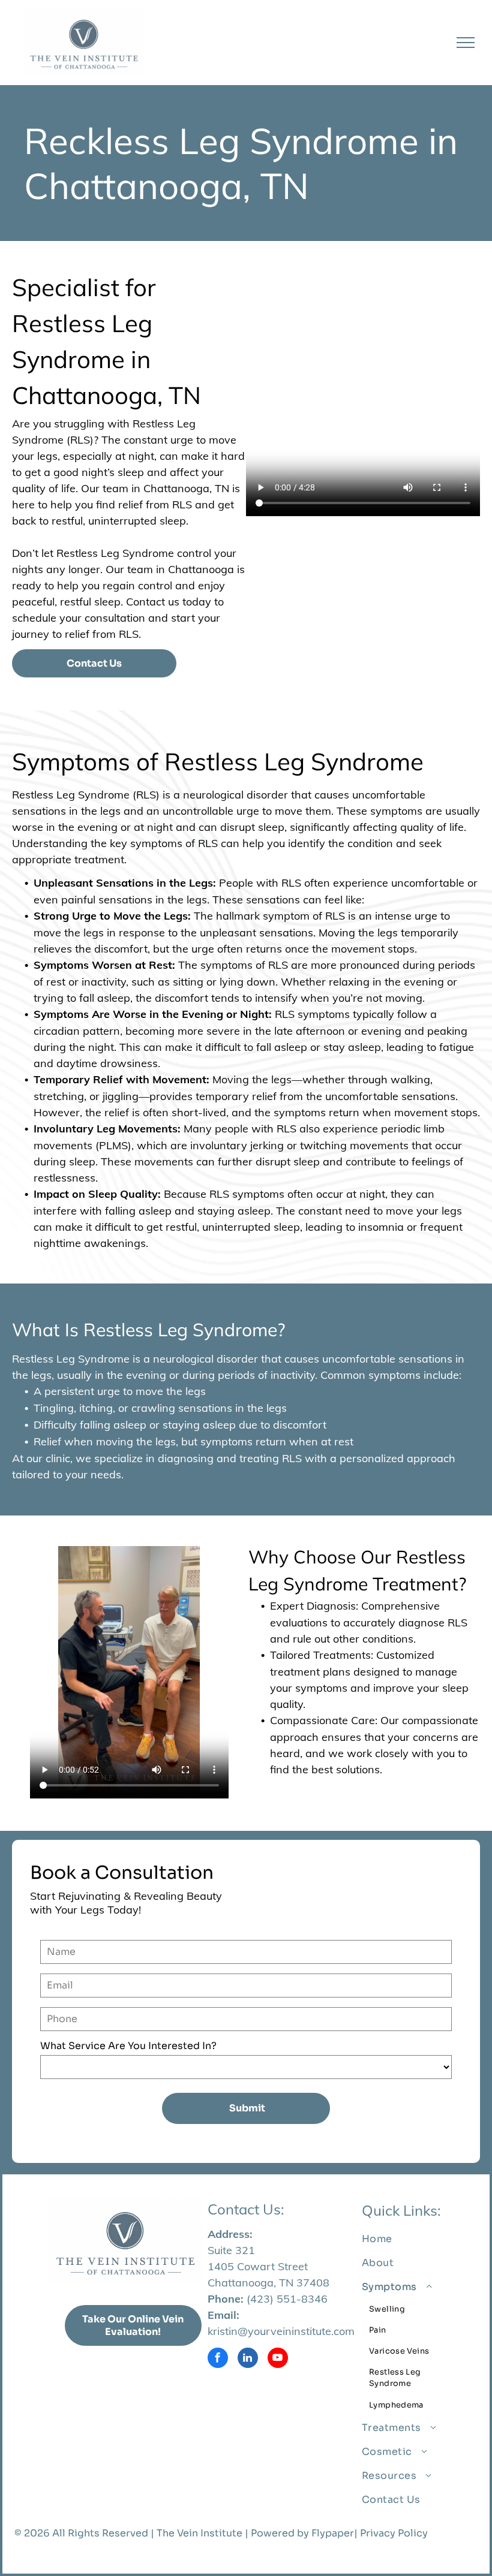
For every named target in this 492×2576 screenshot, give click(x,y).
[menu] (466, 43)
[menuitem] (415, 2239)
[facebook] (218, 2359)
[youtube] (278, 2359)
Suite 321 (231, 2250)
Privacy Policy (394, 2533)
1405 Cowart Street (258, 2266)
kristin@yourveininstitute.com (281, 2331)
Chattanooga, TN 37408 (268, 2283)
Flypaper (333, 2533)
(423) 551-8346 (287, 2299)
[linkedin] (248, 2359)
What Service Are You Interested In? (128, 2046)
